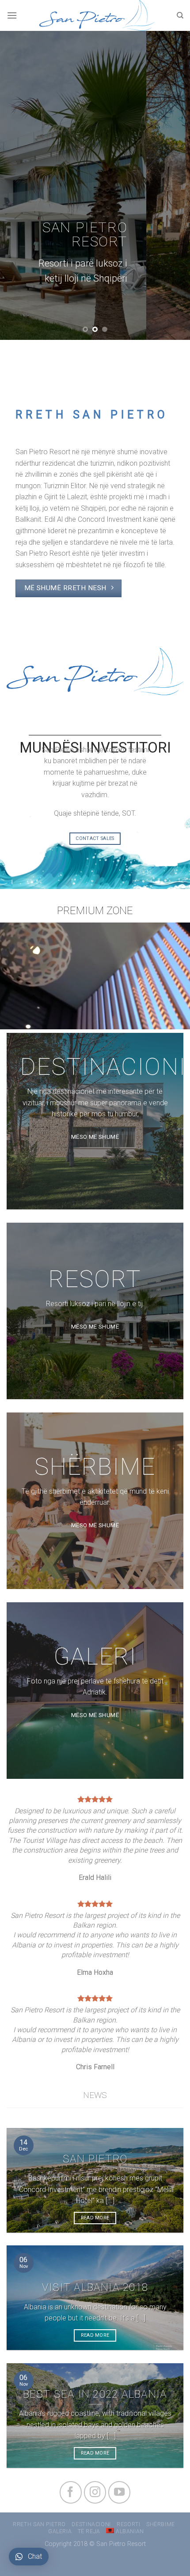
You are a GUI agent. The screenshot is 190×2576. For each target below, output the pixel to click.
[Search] (180, 15)
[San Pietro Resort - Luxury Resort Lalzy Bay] (97, 15)
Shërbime (161, 2524)
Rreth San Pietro (39, 2524)
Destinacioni (91, 2524)
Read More (95, 2218)
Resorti (128, 2524)
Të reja (89, 2531)
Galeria (60, 2531)
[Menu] (12, 15)
